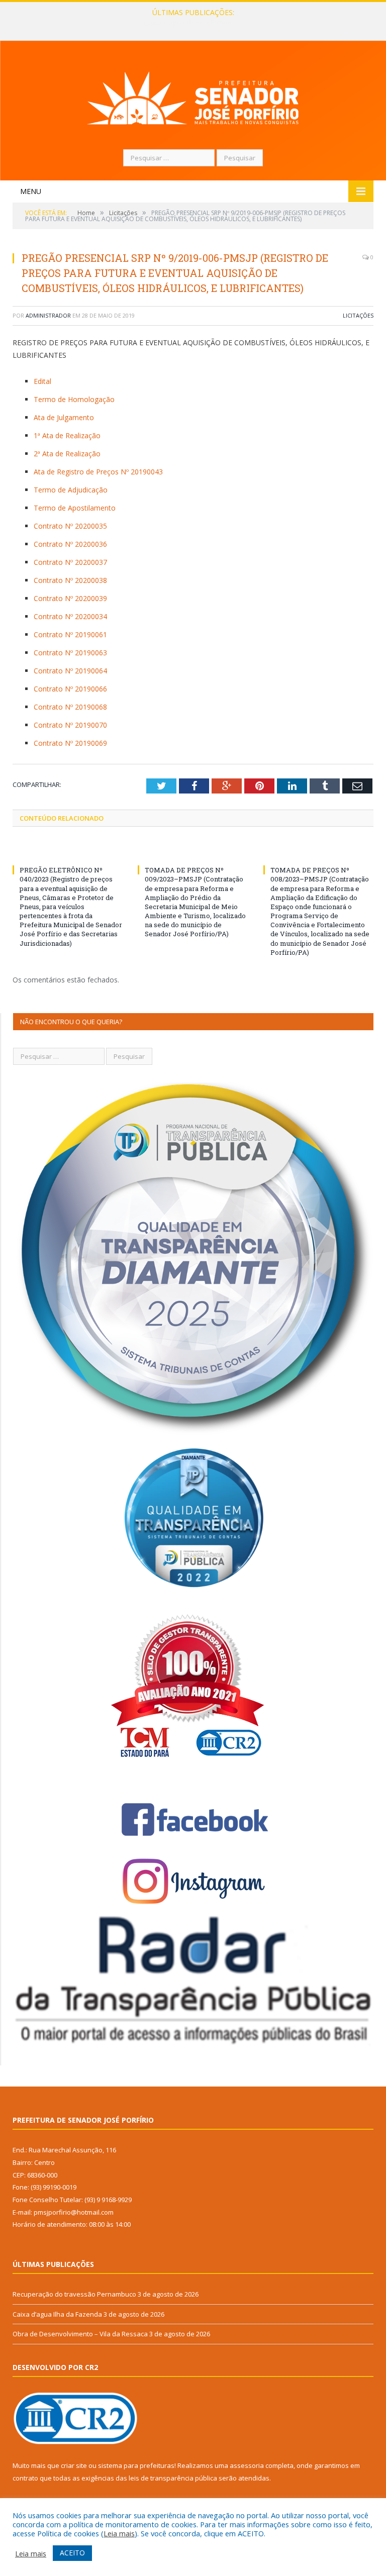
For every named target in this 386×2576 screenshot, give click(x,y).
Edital (42, 381)
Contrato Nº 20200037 (70, 562)
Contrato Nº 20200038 (70, 580)
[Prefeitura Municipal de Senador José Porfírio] (193, 96)
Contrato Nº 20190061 (70, 634)
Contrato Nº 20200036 (70, 544)
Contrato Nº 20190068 (70, 707)
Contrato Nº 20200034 (70, 616)
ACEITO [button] (72, 2553)
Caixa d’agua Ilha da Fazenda (191, 23)
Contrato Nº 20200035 (70, 526)
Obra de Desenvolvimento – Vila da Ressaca (80, 2334)
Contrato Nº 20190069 (70, 743)
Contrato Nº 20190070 (70, 725)
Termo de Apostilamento (75, 508)
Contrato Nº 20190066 (70, 689)
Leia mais (119, 2533)
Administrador (48, 315)
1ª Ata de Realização (67, 435)
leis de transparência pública (173, 2478)
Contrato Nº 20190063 (70, 653)
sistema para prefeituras (136, 2465)
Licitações (358, 315)
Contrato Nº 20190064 (70, 671)
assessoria (247, 2465)
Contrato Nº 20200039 (70, 598)
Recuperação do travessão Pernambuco (74, 2294)
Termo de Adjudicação (71, 490)
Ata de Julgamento (64, 417)
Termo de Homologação (74, 399)
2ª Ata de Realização (67, 454)
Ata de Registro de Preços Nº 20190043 (98, 472)
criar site (74, 2465)
